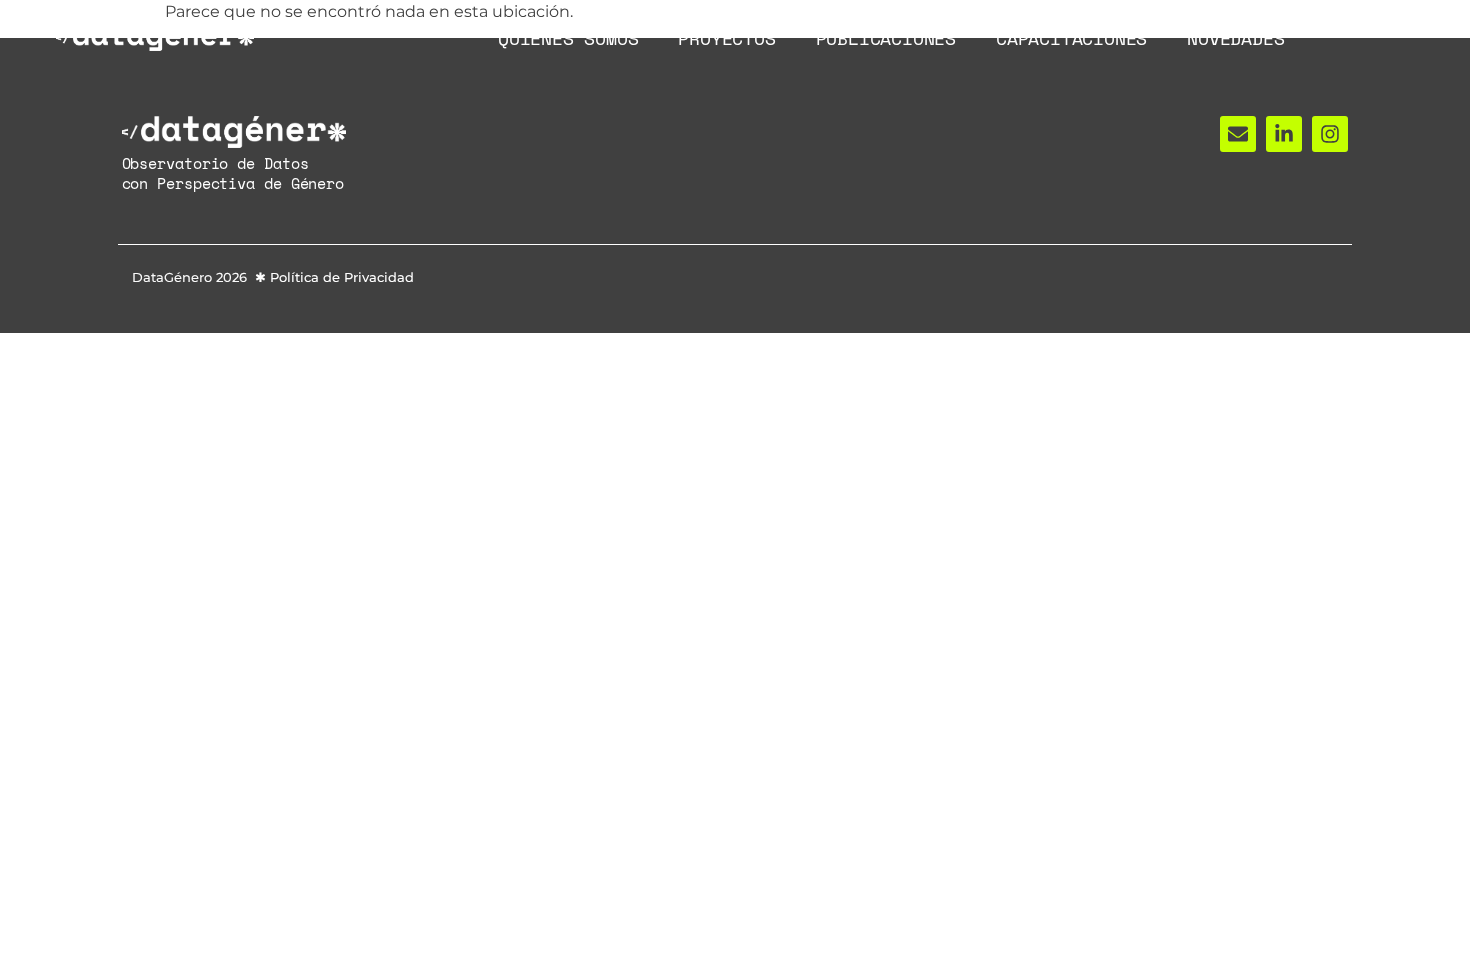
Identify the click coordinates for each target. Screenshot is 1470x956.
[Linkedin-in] (1284, 134)
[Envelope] (1238, 134)
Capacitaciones (1071, 38)
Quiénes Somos (568, 38)
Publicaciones (886, 38)
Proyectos (726, 38)
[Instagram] (1330, 134)
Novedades (1235, 38)
